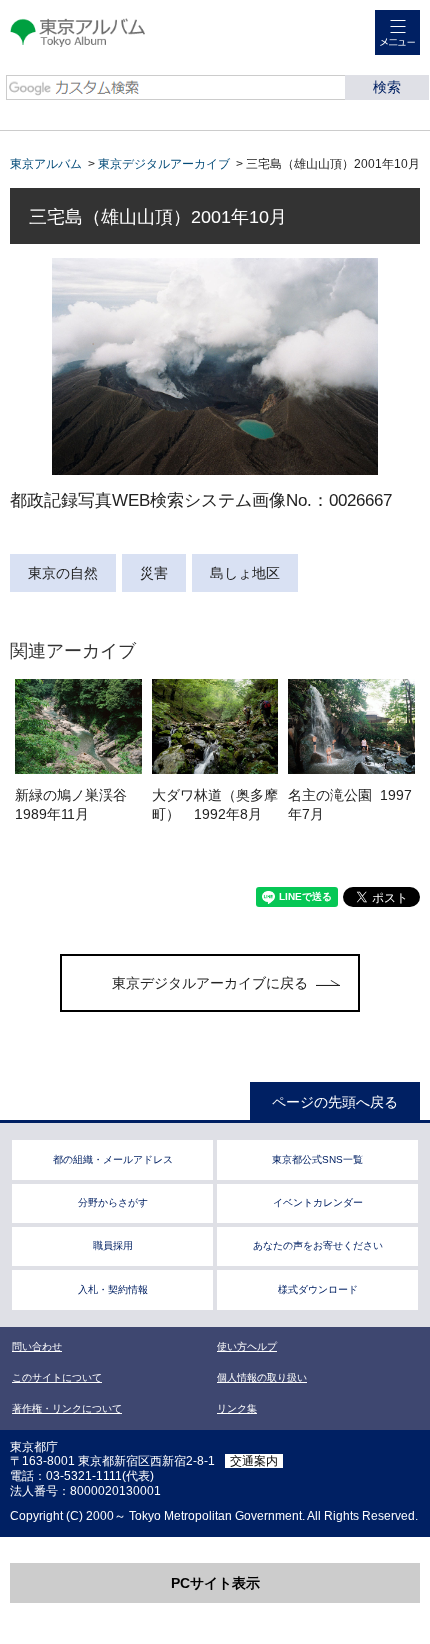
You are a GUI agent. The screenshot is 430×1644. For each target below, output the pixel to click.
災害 (154, 573)
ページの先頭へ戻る (335, 1102)
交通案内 (254, 1461)
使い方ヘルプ (247, 1346)
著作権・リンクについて (67, 1408)
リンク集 (237, 1408)
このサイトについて (57, 1377)
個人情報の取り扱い (262, 1377)
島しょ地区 (245, 573)
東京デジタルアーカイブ (164, 164)
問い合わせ (37, 1346)
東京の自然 (63, 573)
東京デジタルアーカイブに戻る (210, 983)
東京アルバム (46, 164)
